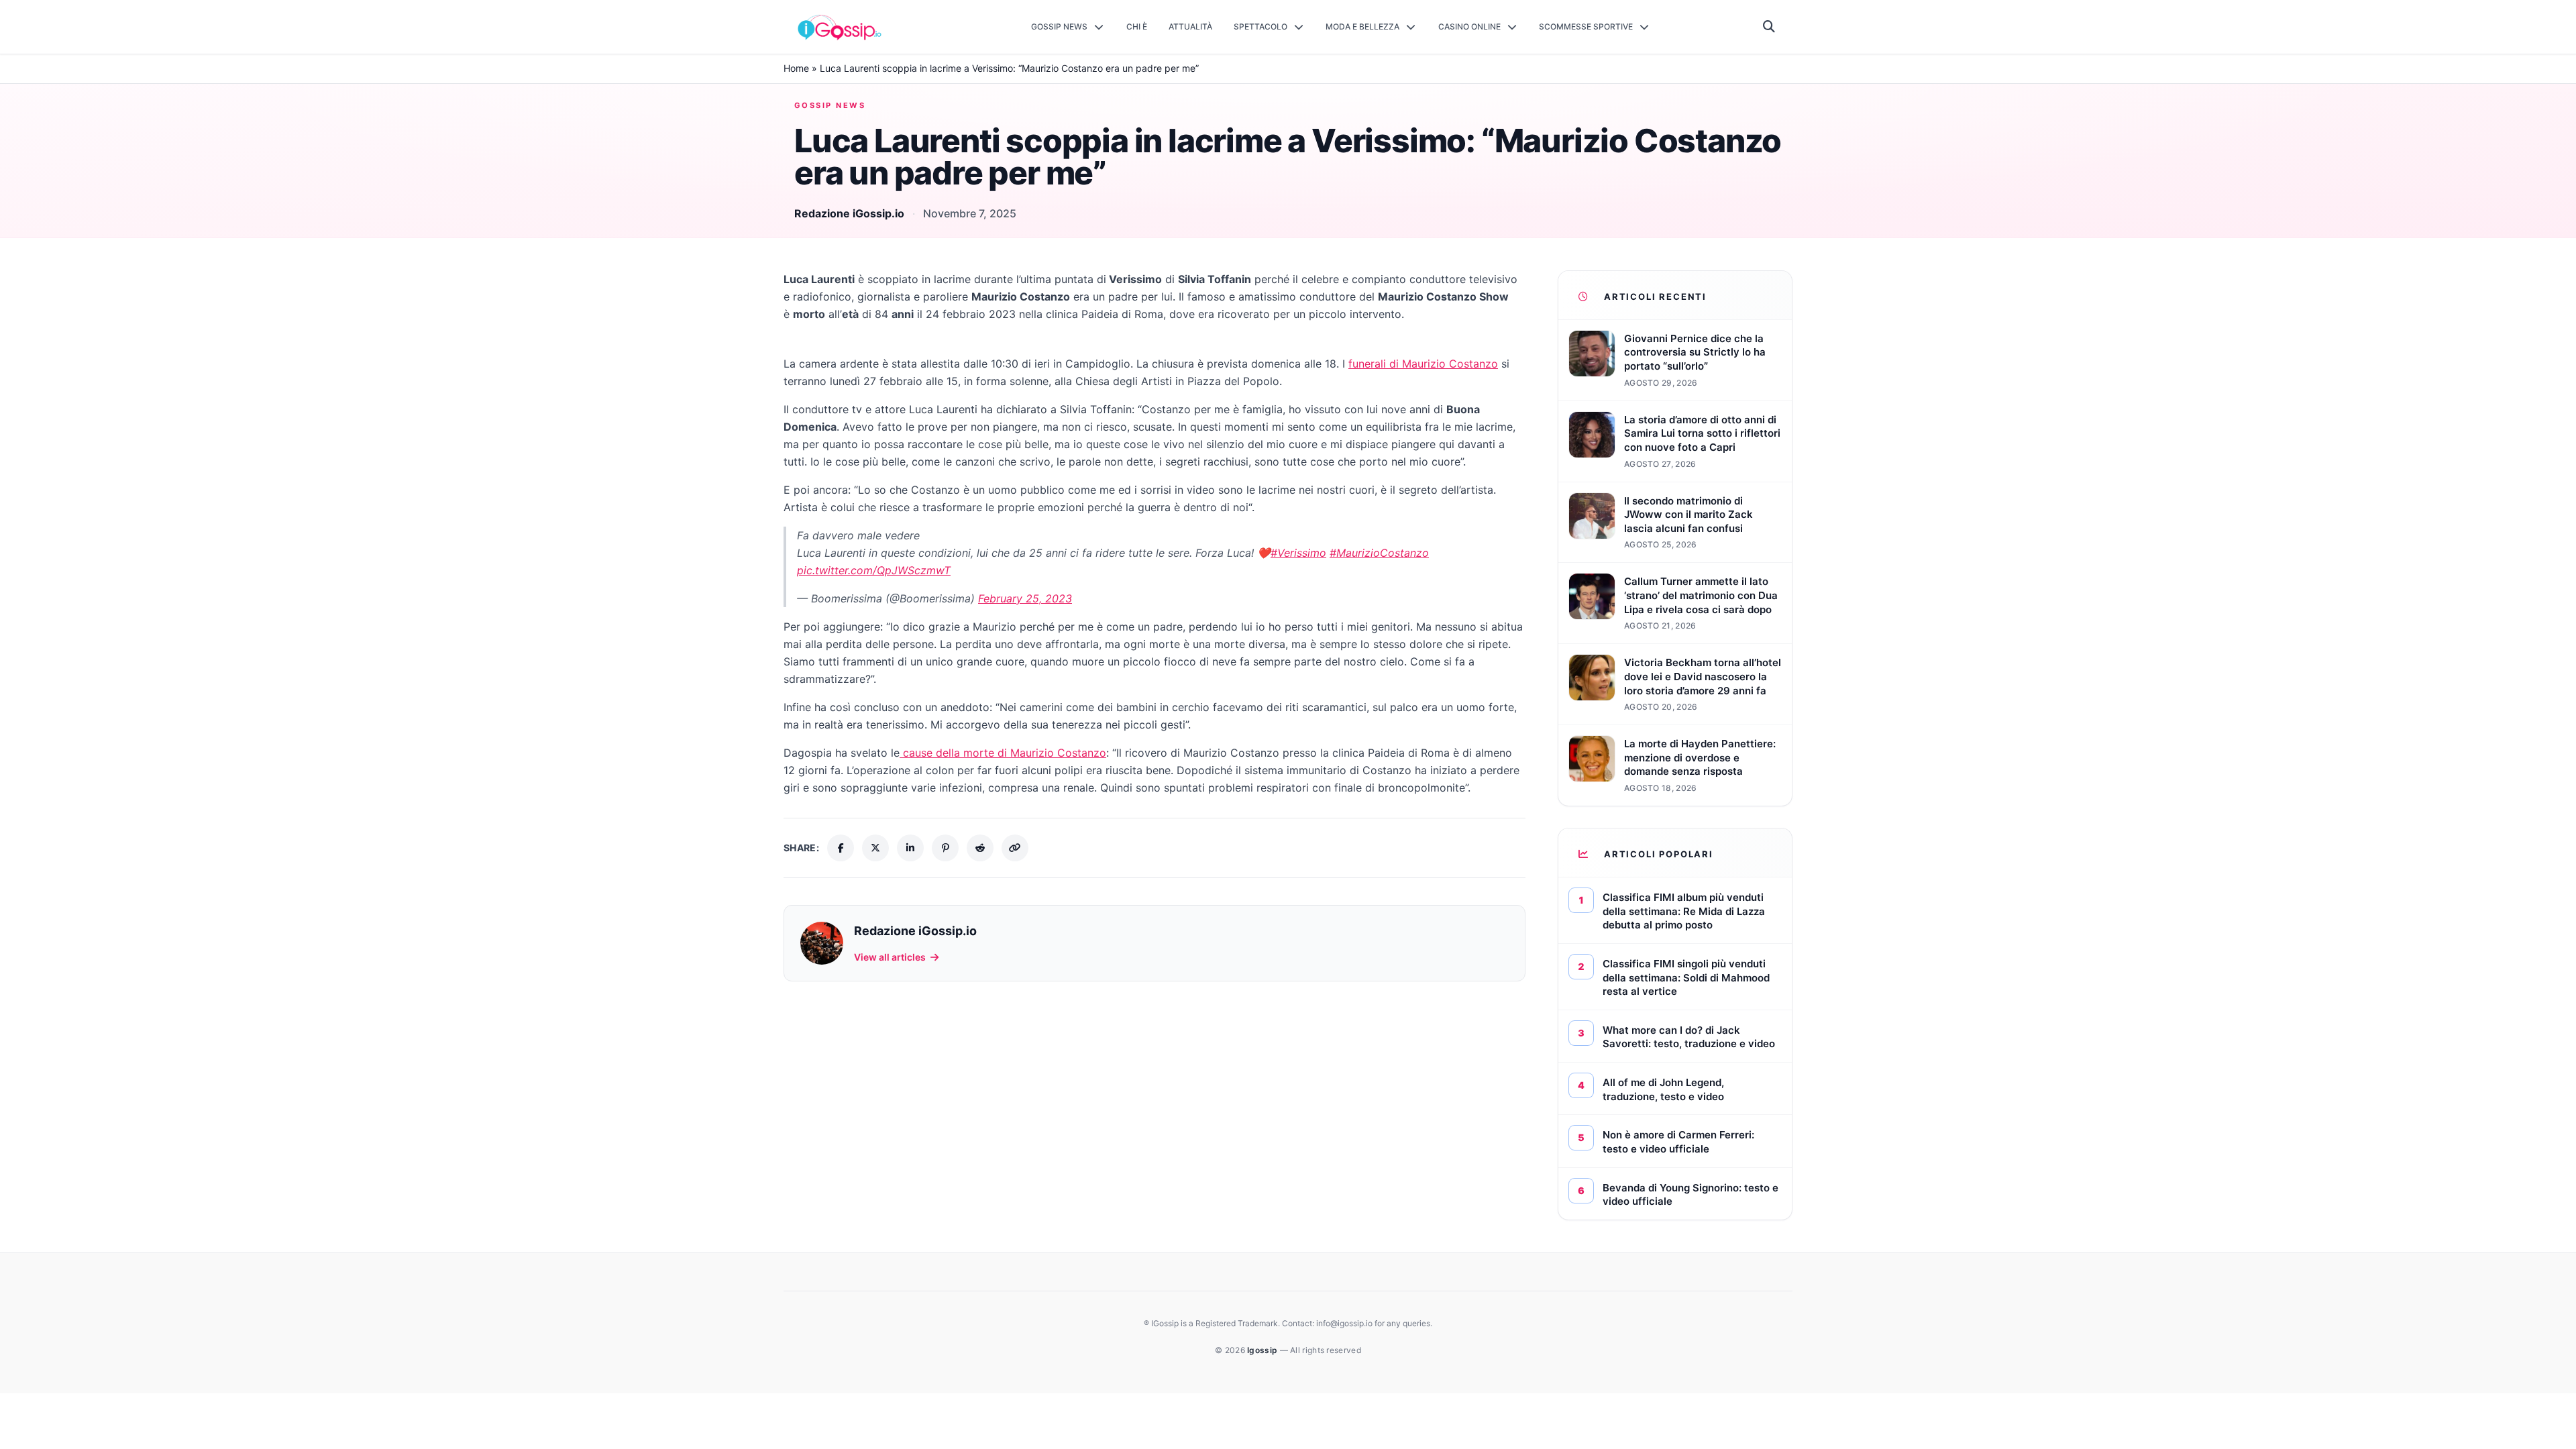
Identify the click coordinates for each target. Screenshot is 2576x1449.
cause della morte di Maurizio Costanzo (1003, 753)
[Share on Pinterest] (945, 848)
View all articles (890, 957)
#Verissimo (1298, 553)
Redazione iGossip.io (849, 213)
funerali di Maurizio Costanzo (1423, 364)
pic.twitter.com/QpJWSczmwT (874, 570)
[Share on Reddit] (980, 848)
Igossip (1263, 1350)
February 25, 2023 (1025, 598)
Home (796, 68)
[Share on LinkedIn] (910, 848)
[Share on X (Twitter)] (875, 848)
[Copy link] (1015, 848)
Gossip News (830, 105)
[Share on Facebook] (841, 848)
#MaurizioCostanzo (1379, 553)
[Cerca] (1769, 27)
